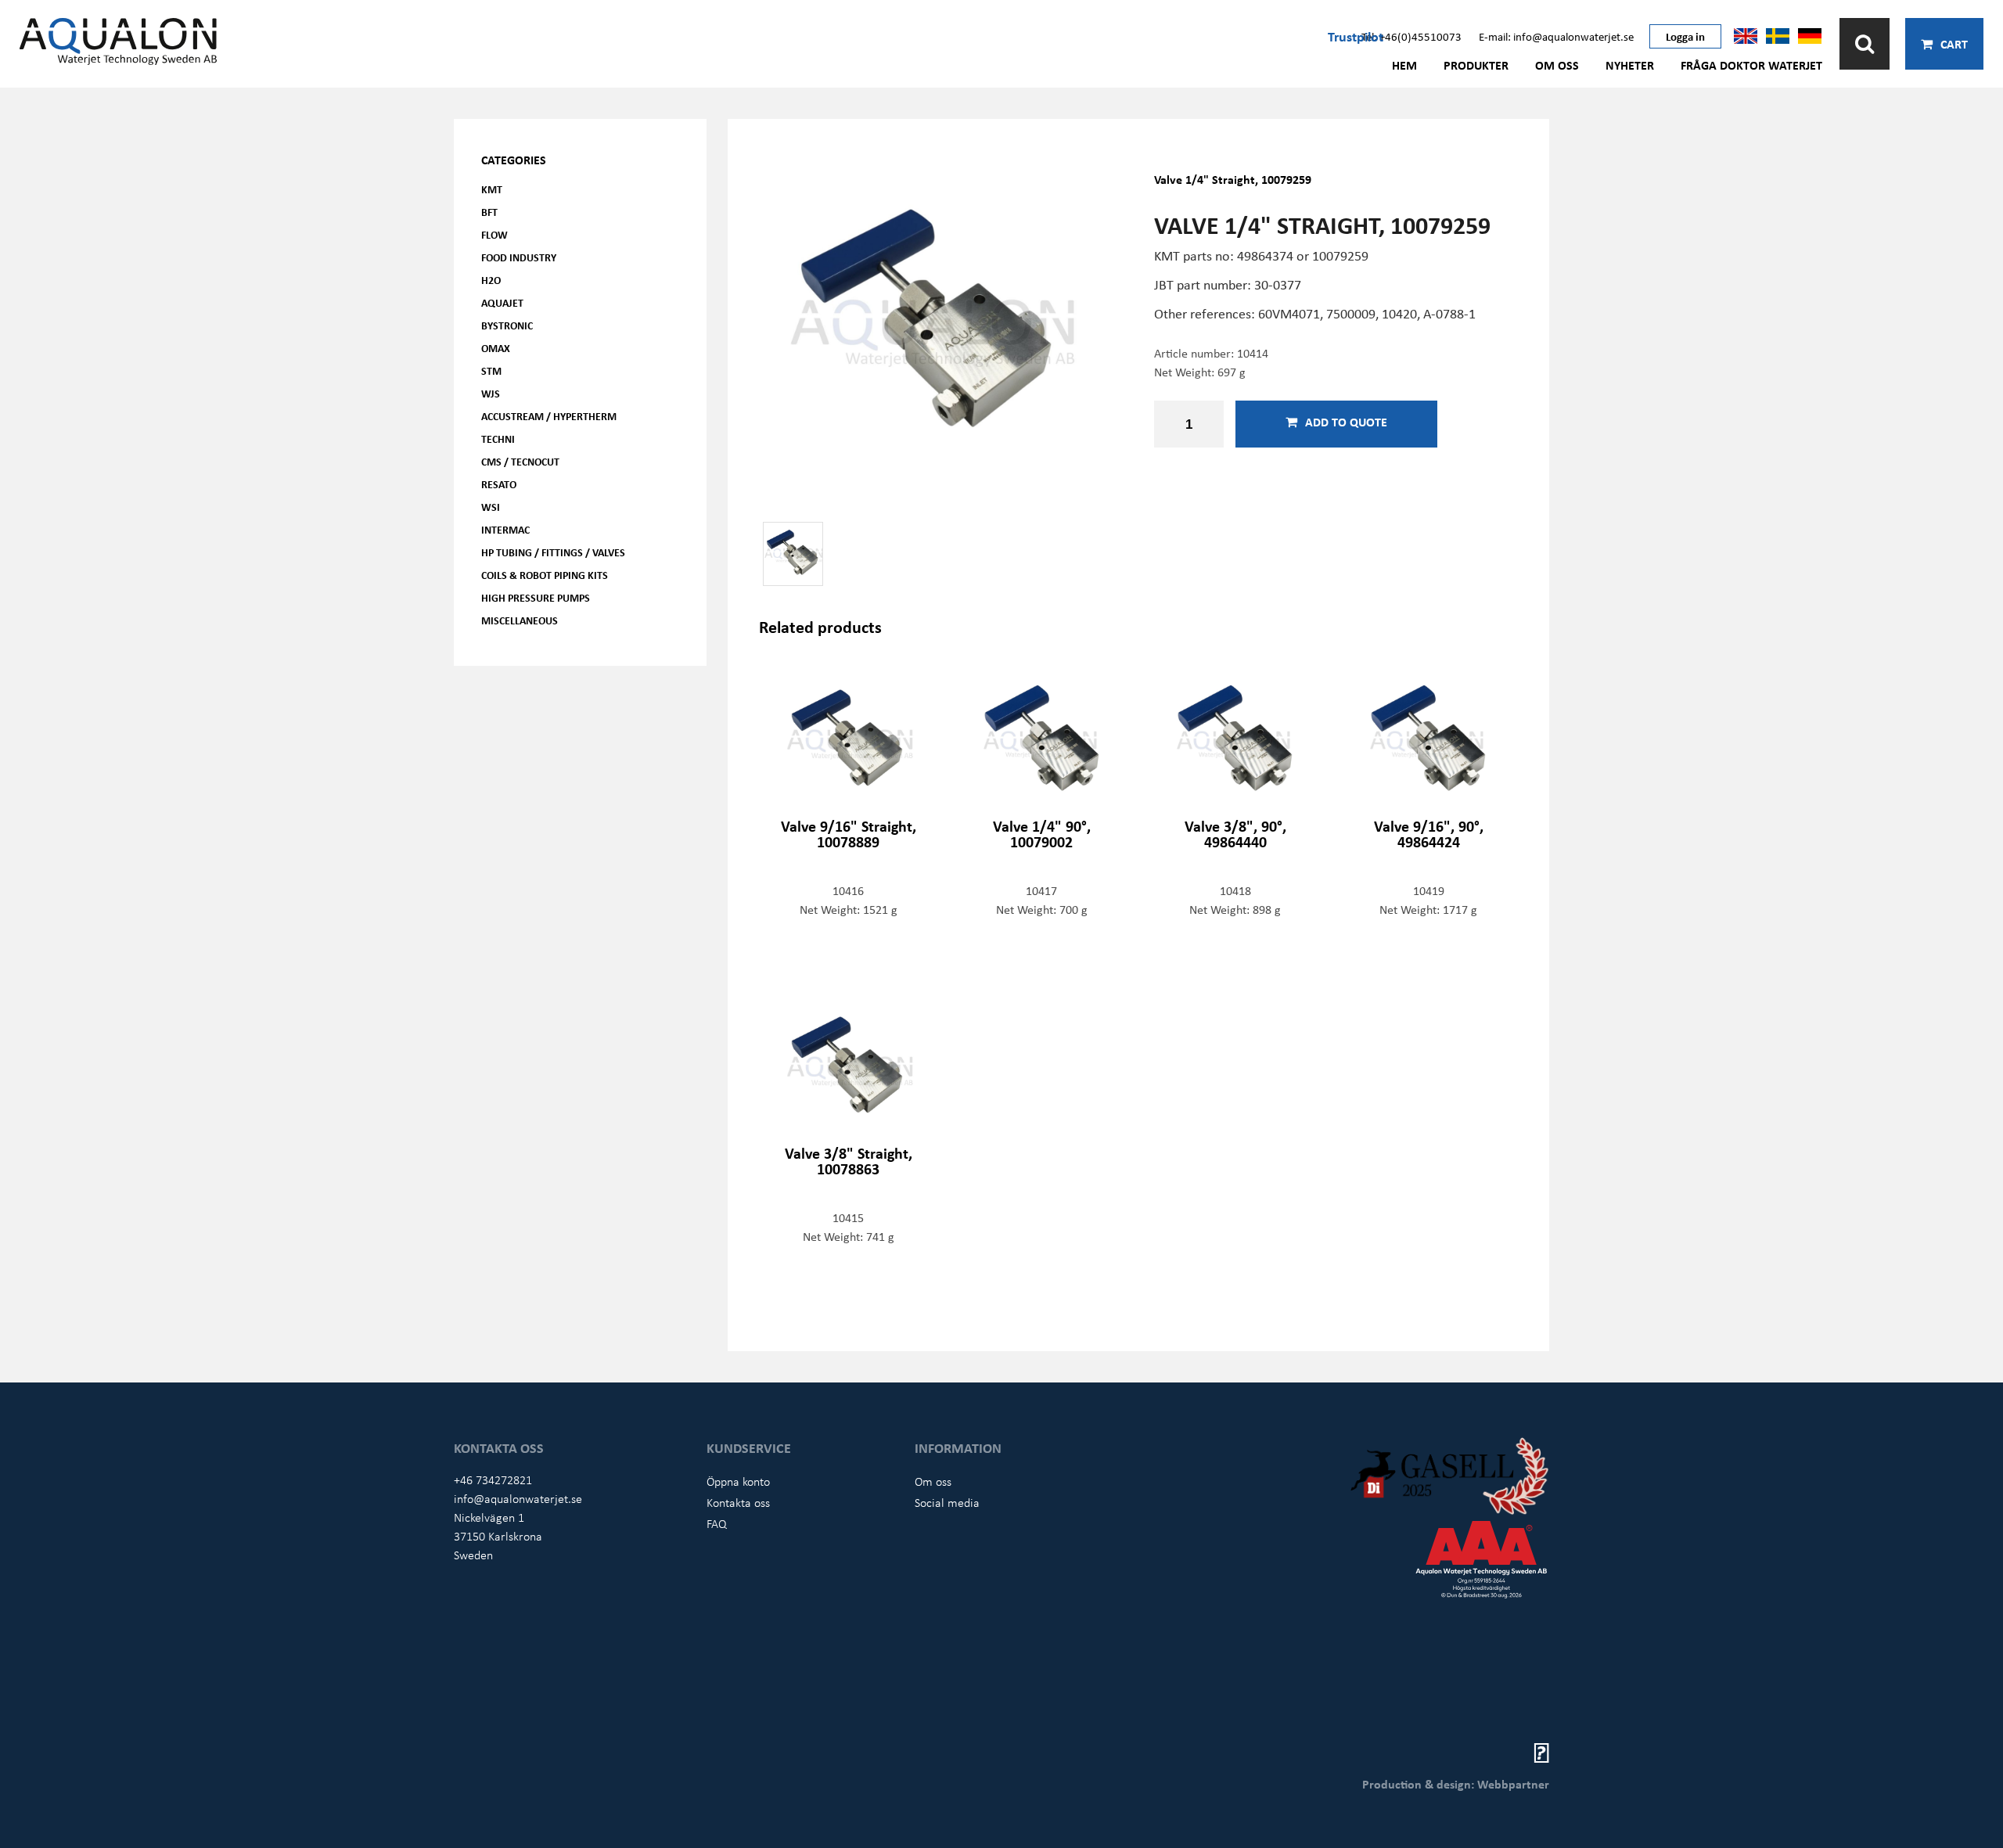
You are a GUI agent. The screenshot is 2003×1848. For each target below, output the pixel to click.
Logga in (1685, 36)
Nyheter (1630, 65)
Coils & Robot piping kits (545, 575)
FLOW (494, 234)
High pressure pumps (536, 597)
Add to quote (1346, 422)
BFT (489, 212)
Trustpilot (1356, 36)
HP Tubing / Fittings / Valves (553, 552)
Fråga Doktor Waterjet (1751, 65)
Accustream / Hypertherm (549, 416)
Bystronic (507, 325)
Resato (499, 484)
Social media (947, 1502)
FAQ (717, 1523)
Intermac (505, 529)
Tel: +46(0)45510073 (1411, 36)
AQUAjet (502, 302)
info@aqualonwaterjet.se (518, 1498)
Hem (1404, 65)
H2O (491, 280)
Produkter (1476, 65)
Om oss (1557, 65)
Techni (498, 439)
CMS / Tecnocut (520, 461)
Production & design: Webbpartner (1456, 1784)
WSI (491, 507)
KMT (492, 189)
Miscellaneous (520, 620)
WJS (491, 393)
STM (491, 370)
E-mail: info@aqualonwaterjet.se (1556, 36)
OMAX (496, 348)
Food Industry (519, 257)
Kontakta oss (738, 1502)
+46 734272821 (493, 1479)
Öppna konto (738, 1481)
